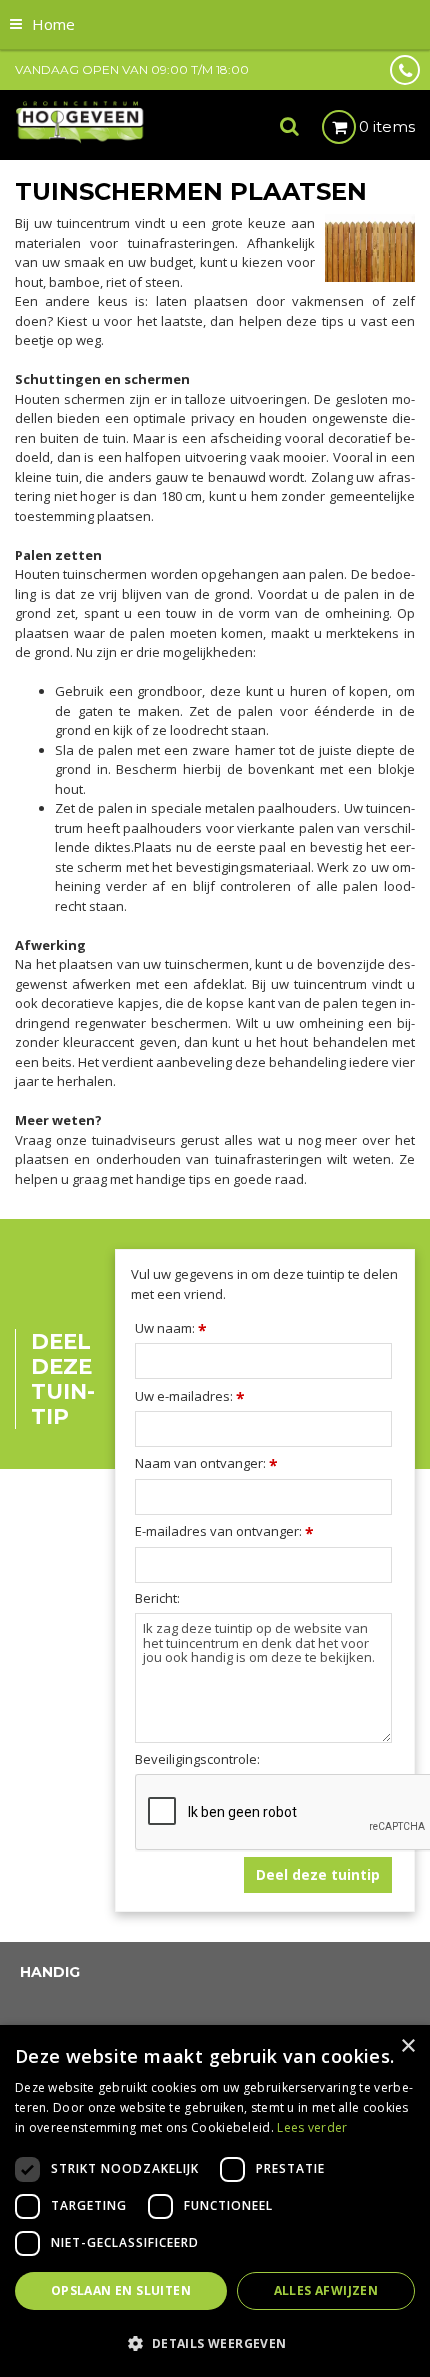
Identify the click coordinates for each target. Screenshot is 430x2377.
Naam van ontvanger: (206, 1463)
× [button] (407, 2046)
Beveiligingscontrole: (197, 1759)
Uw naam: (171, 1328)
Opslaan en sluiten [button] (121, 2290)
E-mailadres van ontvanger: (224, 1531)
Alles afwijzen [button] (326, 2290)
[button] (215, 2342)
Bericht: (157, 1598)
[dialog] (215, 2201)
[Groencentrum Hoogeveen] (80, 121)
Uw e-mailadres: (190, 1396)
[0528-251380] (405, 70)
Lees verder (312, 2127)
